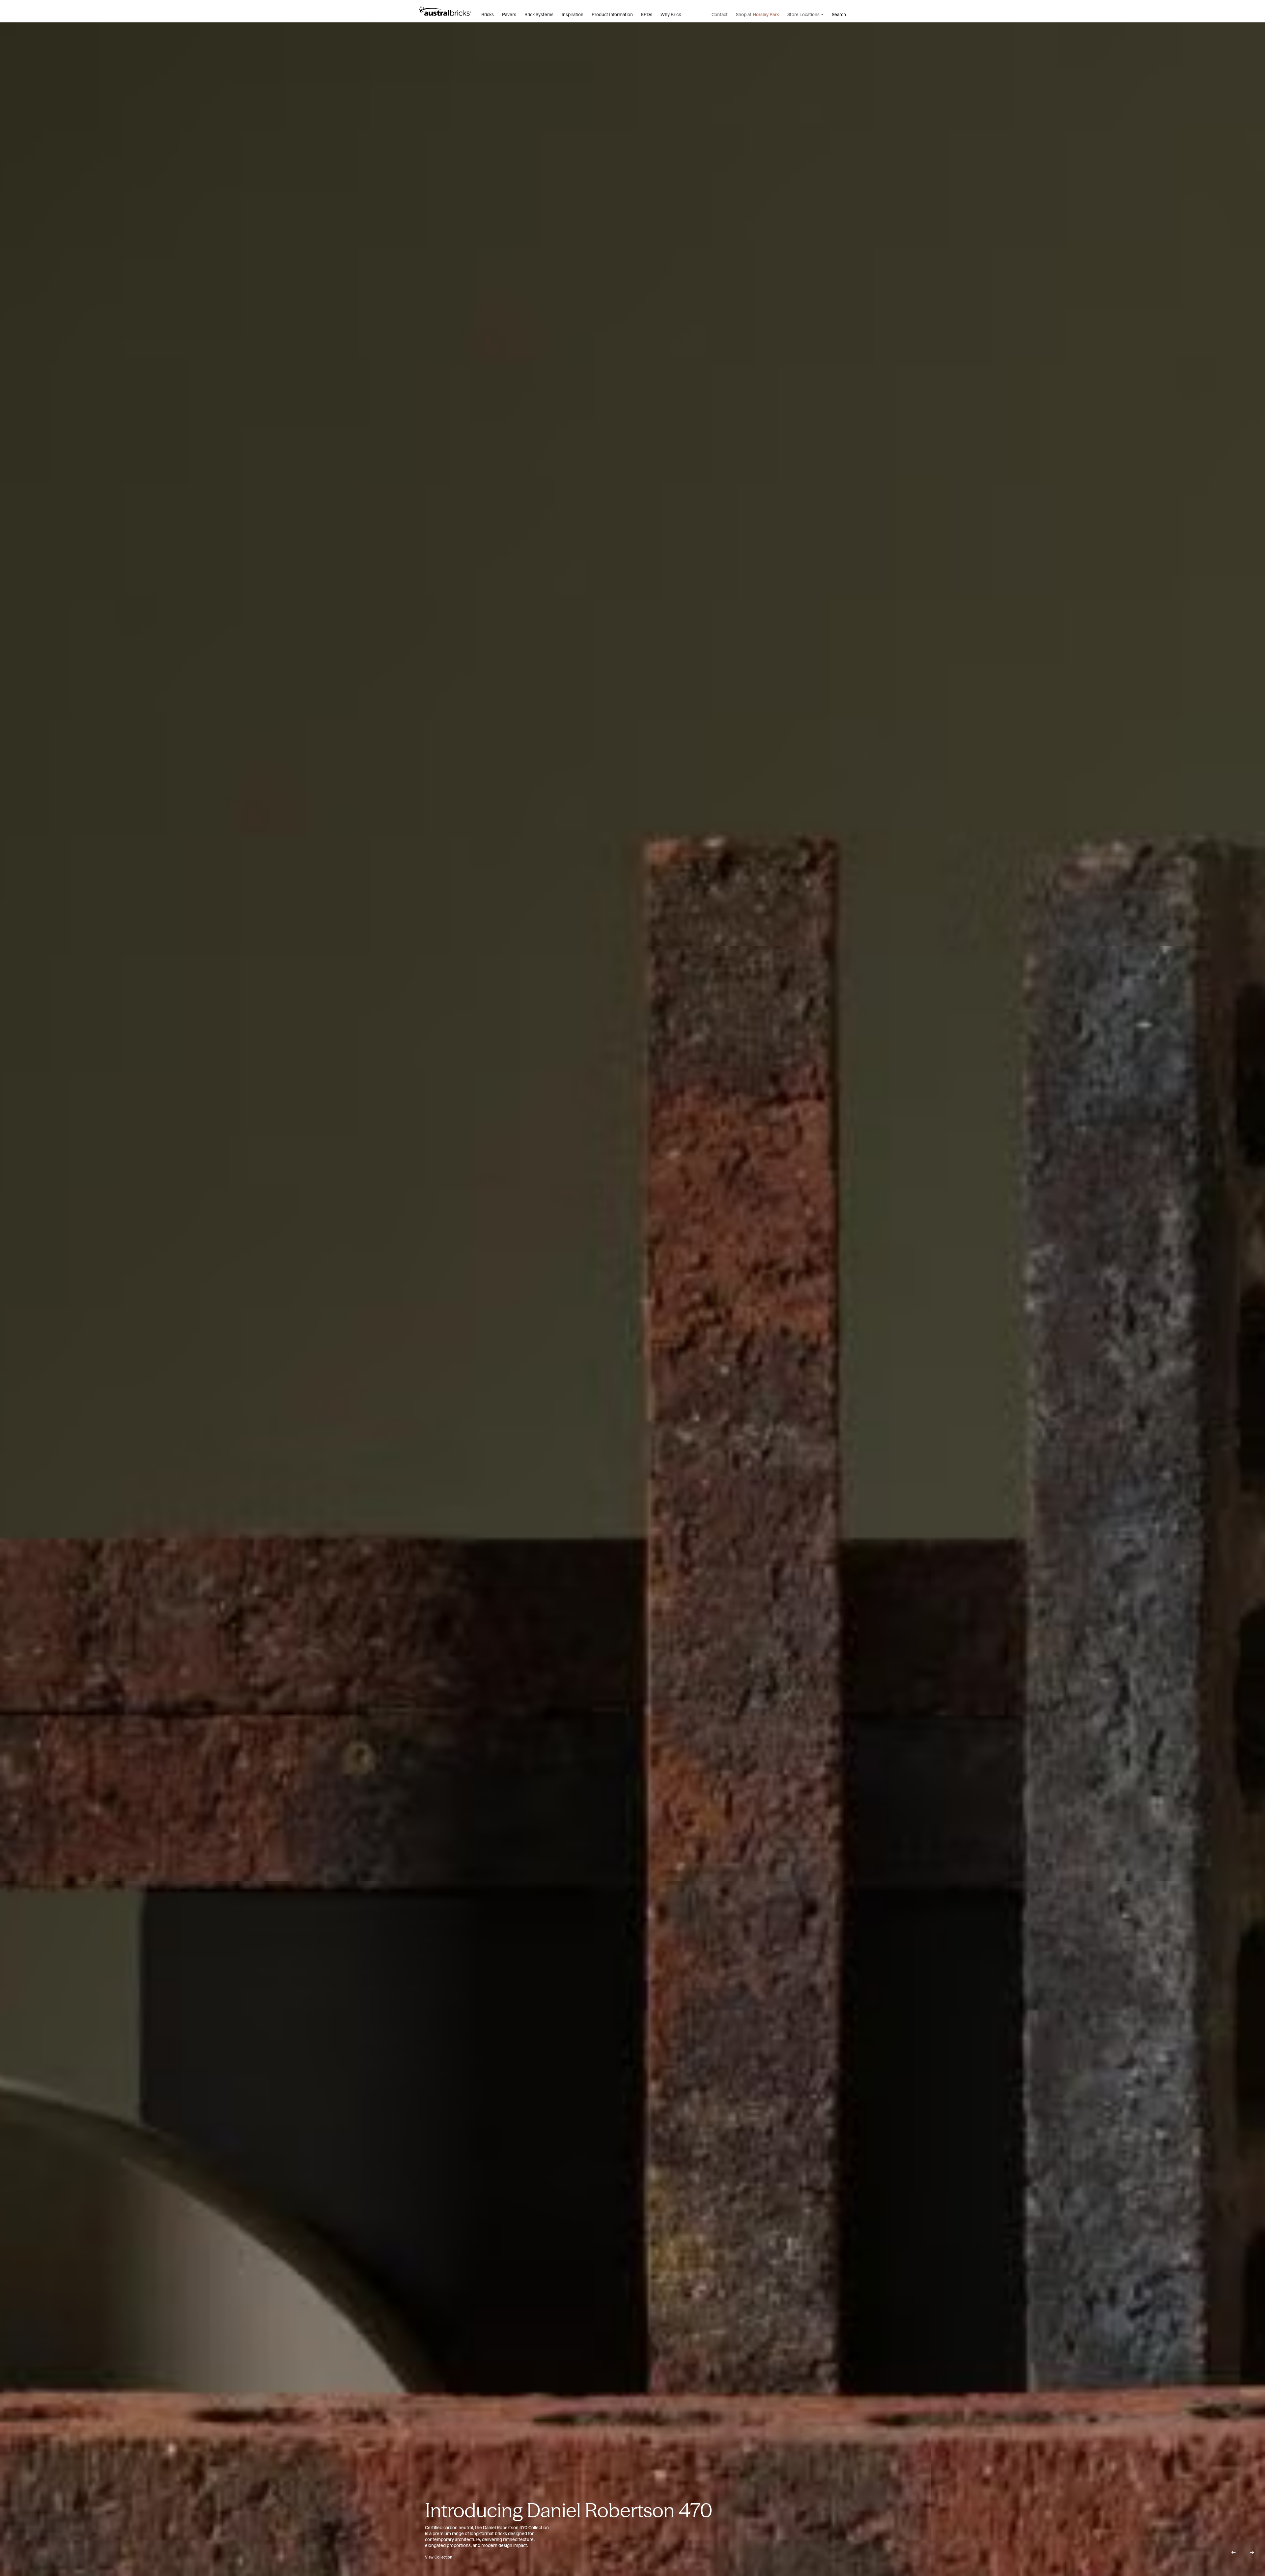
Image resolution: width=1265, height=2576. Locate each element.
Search (839, 14)
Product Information (612, 14)
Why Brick (671, 14)
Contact (720, 14)
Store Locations (803, 14)
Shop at (758, 14)
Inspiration (573, 14)
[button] (1233, 2552)
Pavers (509, 14)
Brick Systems (539, 14)
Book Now (467, 2557)
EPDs (647, 14)
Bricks (488, 14)
